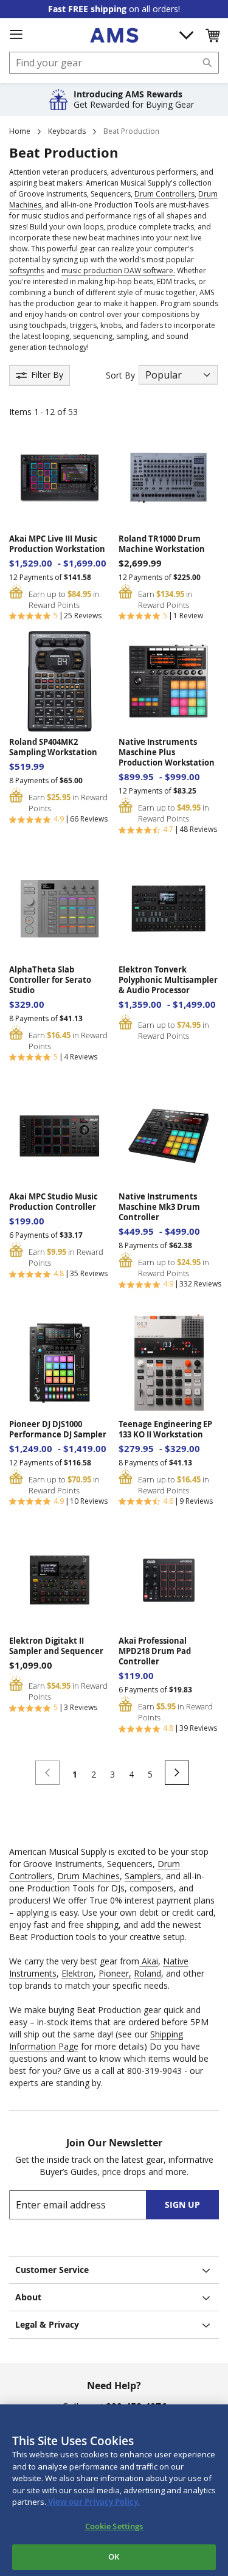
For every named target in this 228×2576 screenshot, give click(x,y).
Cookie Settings (114, 2526)
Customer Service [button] (52, 2270)
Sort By (120, 375)
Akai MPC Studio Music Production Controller (54, 1202)
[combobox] (114, 63)
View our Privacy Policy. (93, 2502)
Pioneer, (115, 1973)
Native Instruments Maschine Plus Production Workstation (167, 752)
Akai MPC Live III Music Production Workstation (57, 544)
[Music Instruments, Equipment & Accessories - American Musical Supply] (114, 35)
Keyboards (67, 131)
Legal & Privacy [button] (47, 2324)
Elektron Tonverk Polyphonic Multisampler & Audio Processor (168, 980)
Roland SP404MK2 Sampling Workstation (53, 747)
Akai (149, 1961)
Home (20, 131)
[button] (212, 35)
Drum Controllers (164, 194)
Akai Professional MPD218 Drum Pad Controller (155, 1651)
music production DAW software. (118, 271)
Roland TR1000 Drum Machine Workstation (162, 544)
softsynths (27, 271)
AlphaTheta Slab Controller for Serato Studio (50, 980)
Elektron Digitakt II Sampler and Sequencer (56, 1646)
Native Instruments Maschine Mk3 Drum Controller (159, 1207)
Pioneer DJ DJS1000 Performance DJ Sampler (58, 1429)
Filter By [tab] (47, 375)
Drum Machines (88, 1876)
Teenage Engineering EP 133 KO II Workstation (165, 1429)
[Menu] (16, 35)
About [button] (28, 2297)
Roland (147, 1973)
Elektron (78, 1973)
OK (114, 2557)
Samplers (143, 1876)
